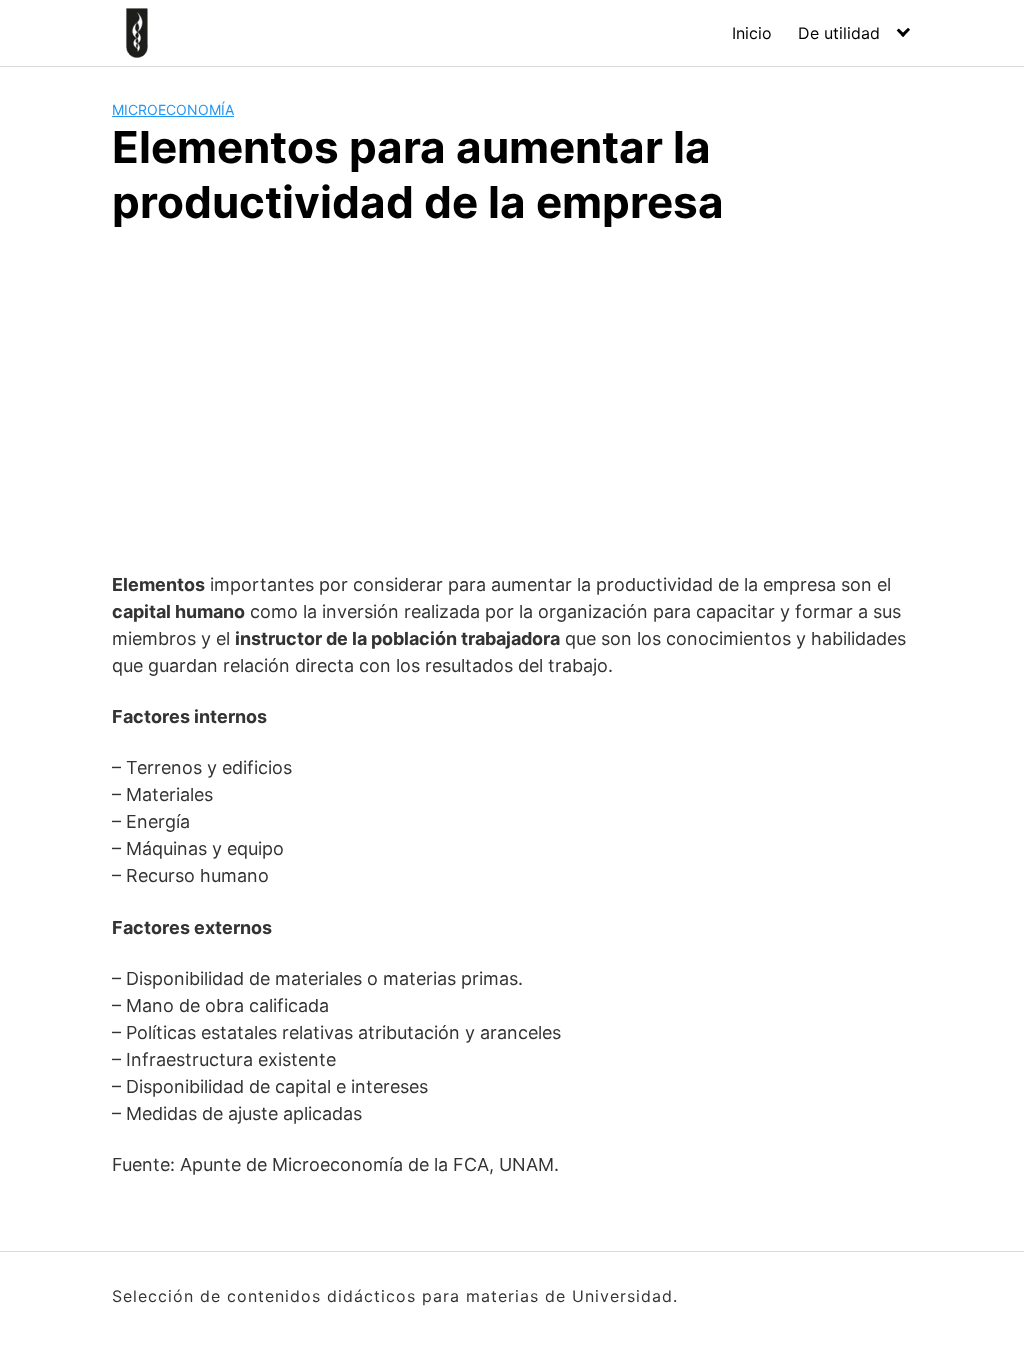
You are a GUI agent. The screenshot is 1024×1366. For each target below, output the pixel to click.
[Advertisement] (512, 396)
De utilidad (839, 33)
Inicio (752, 33)
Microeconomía (173, 109)
